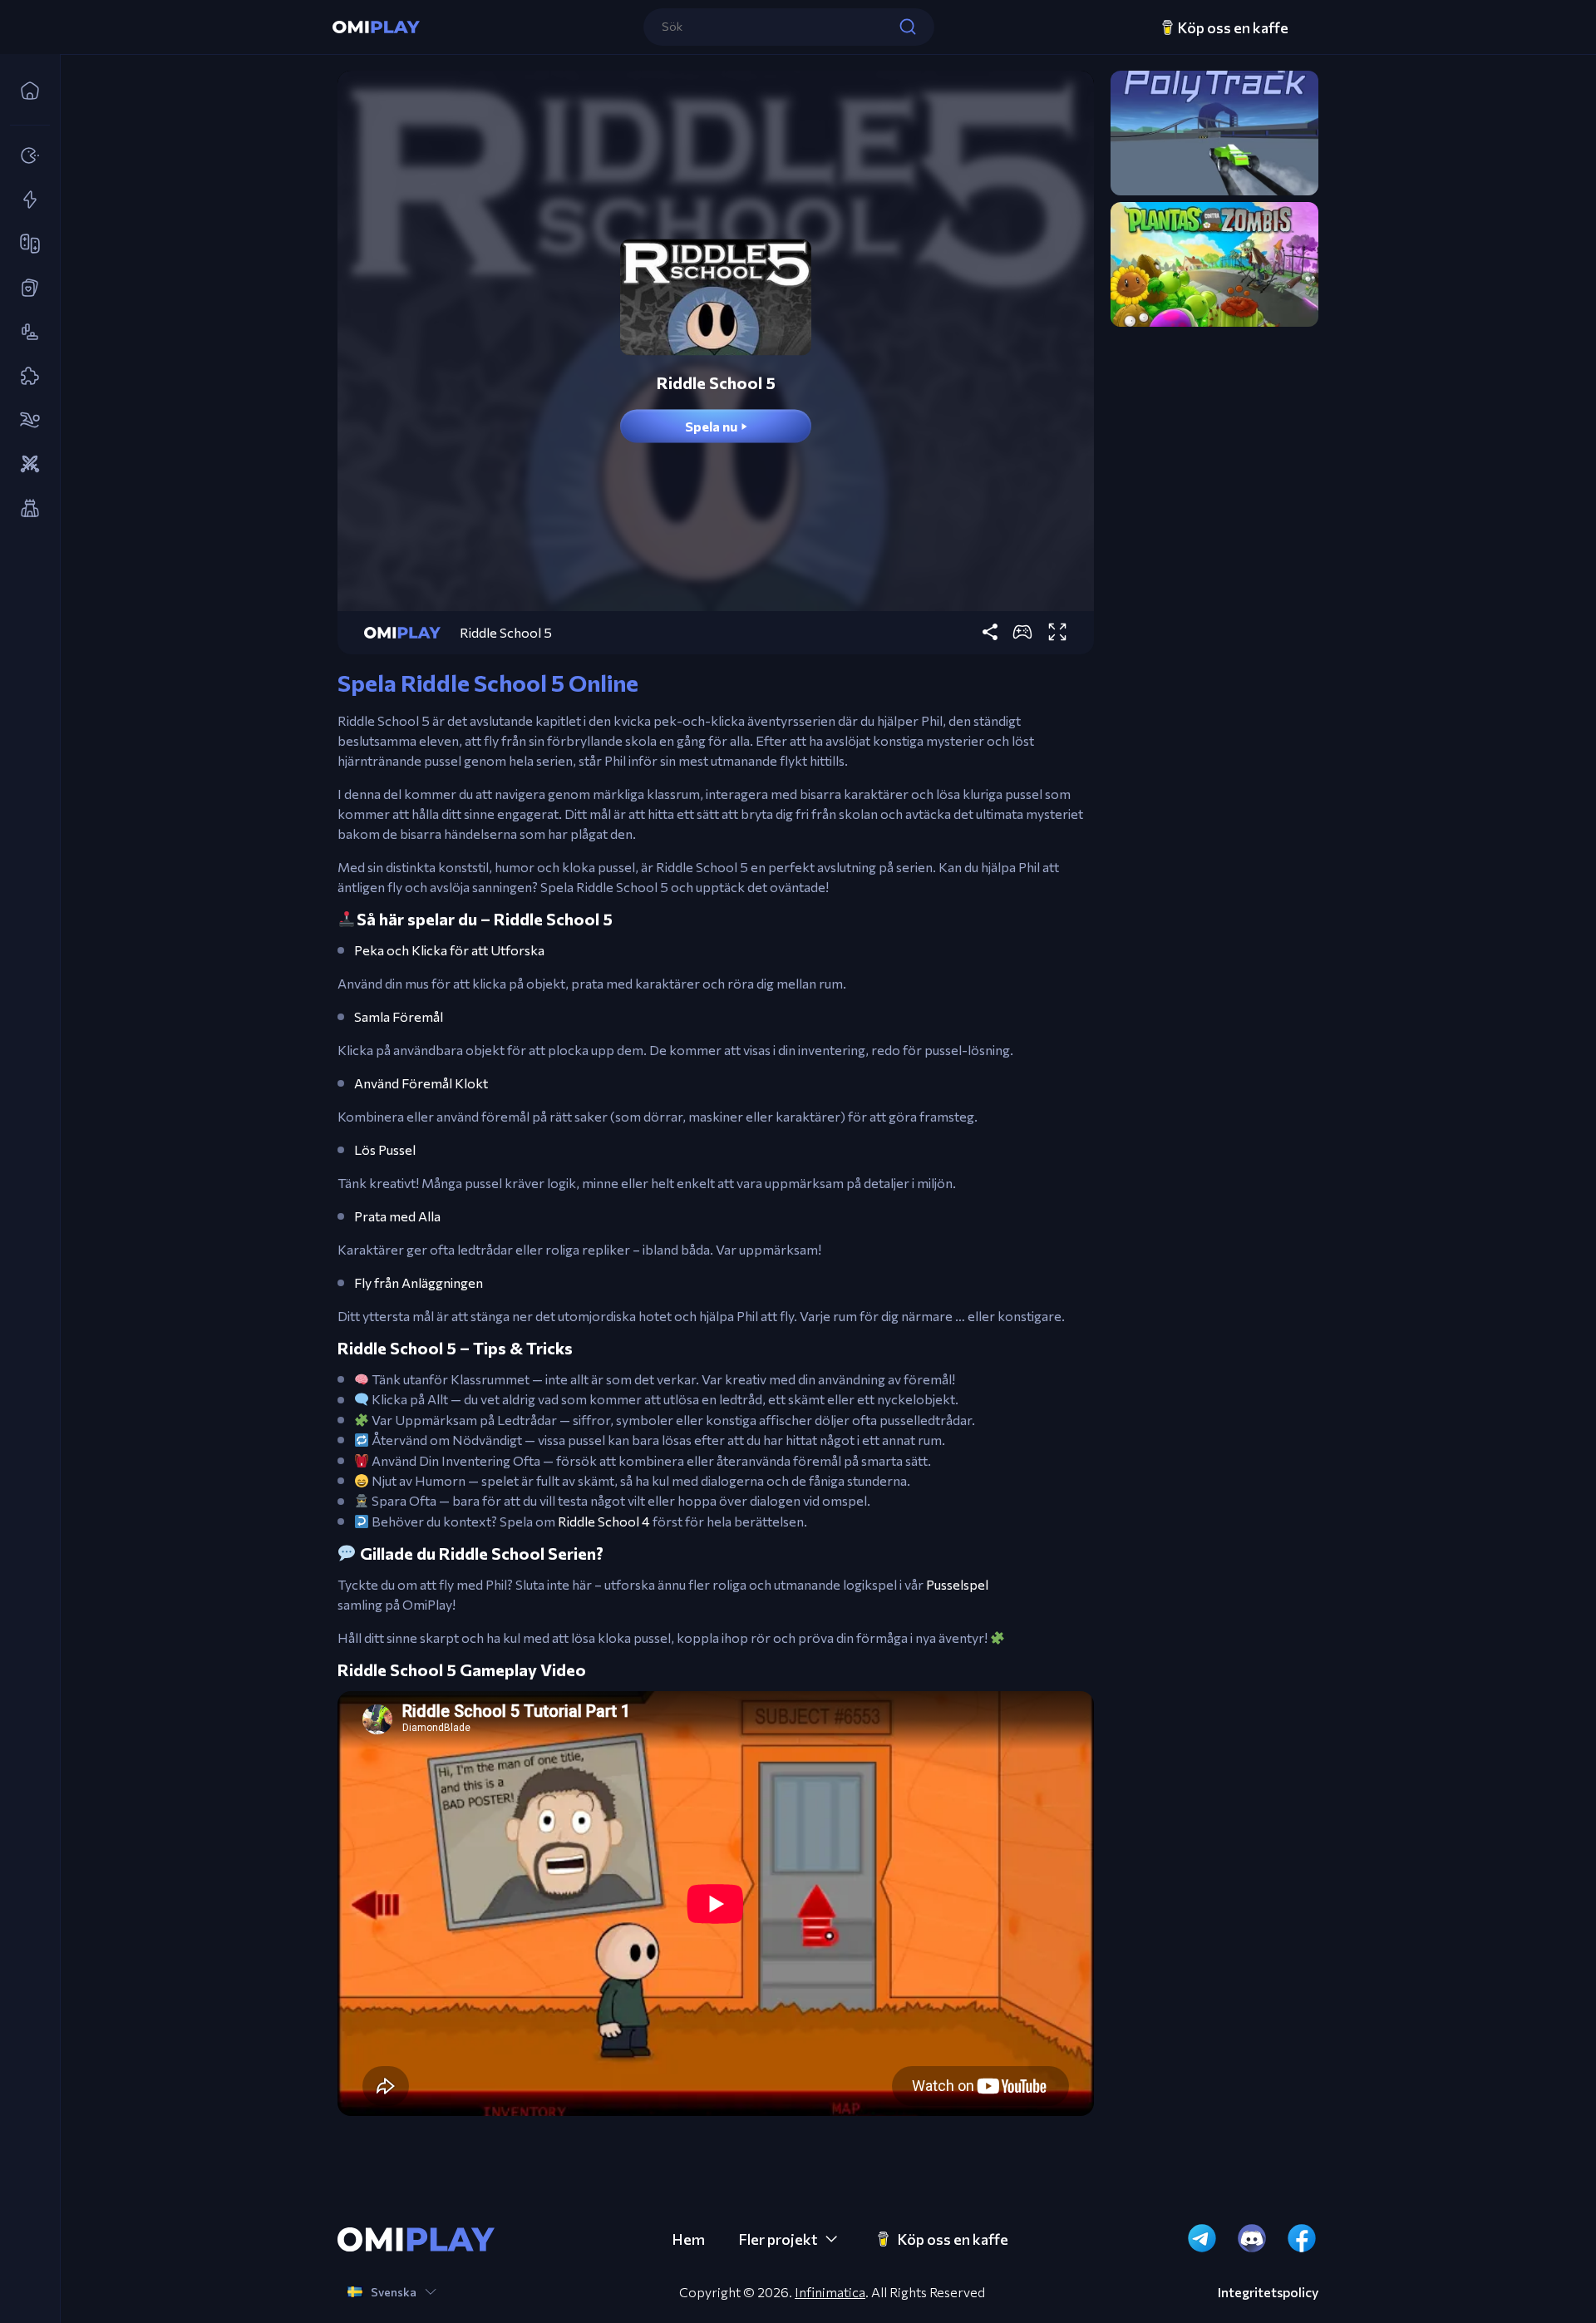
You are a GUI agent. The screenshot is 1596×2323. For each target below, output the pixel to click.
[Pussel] (25, 377)
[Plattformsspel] (25, 333)
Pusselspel (957, 1584)
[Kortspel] (25, 289)
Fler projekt (778, 2239)
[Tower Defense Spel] (25, 509)
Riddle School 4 (604, 1521)
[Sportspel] (25, 421)
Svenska (394, 2292)
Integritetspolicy (1268, 2292)
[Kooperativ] (25, 244)
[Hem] (25, 91)
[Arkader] (25, 156)
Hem (688, 2239)
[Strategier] (25, 465)
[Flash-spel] (25, 200)
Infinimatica (830, 2292)
